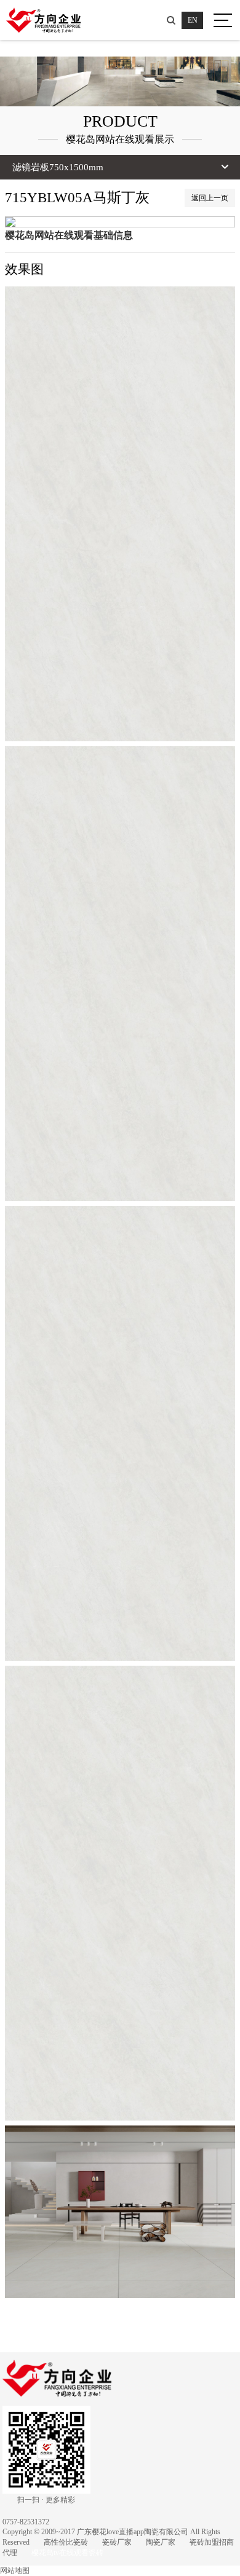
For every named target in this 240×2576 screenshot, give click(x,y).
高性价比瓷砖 (66, 2542)
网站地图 (15, 2570)
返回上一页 (210, 198)
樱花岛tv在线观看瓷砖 (67, 2553)
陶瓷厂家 (161, 2542)
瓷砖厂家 (117, 2542)
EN (193, 20)
